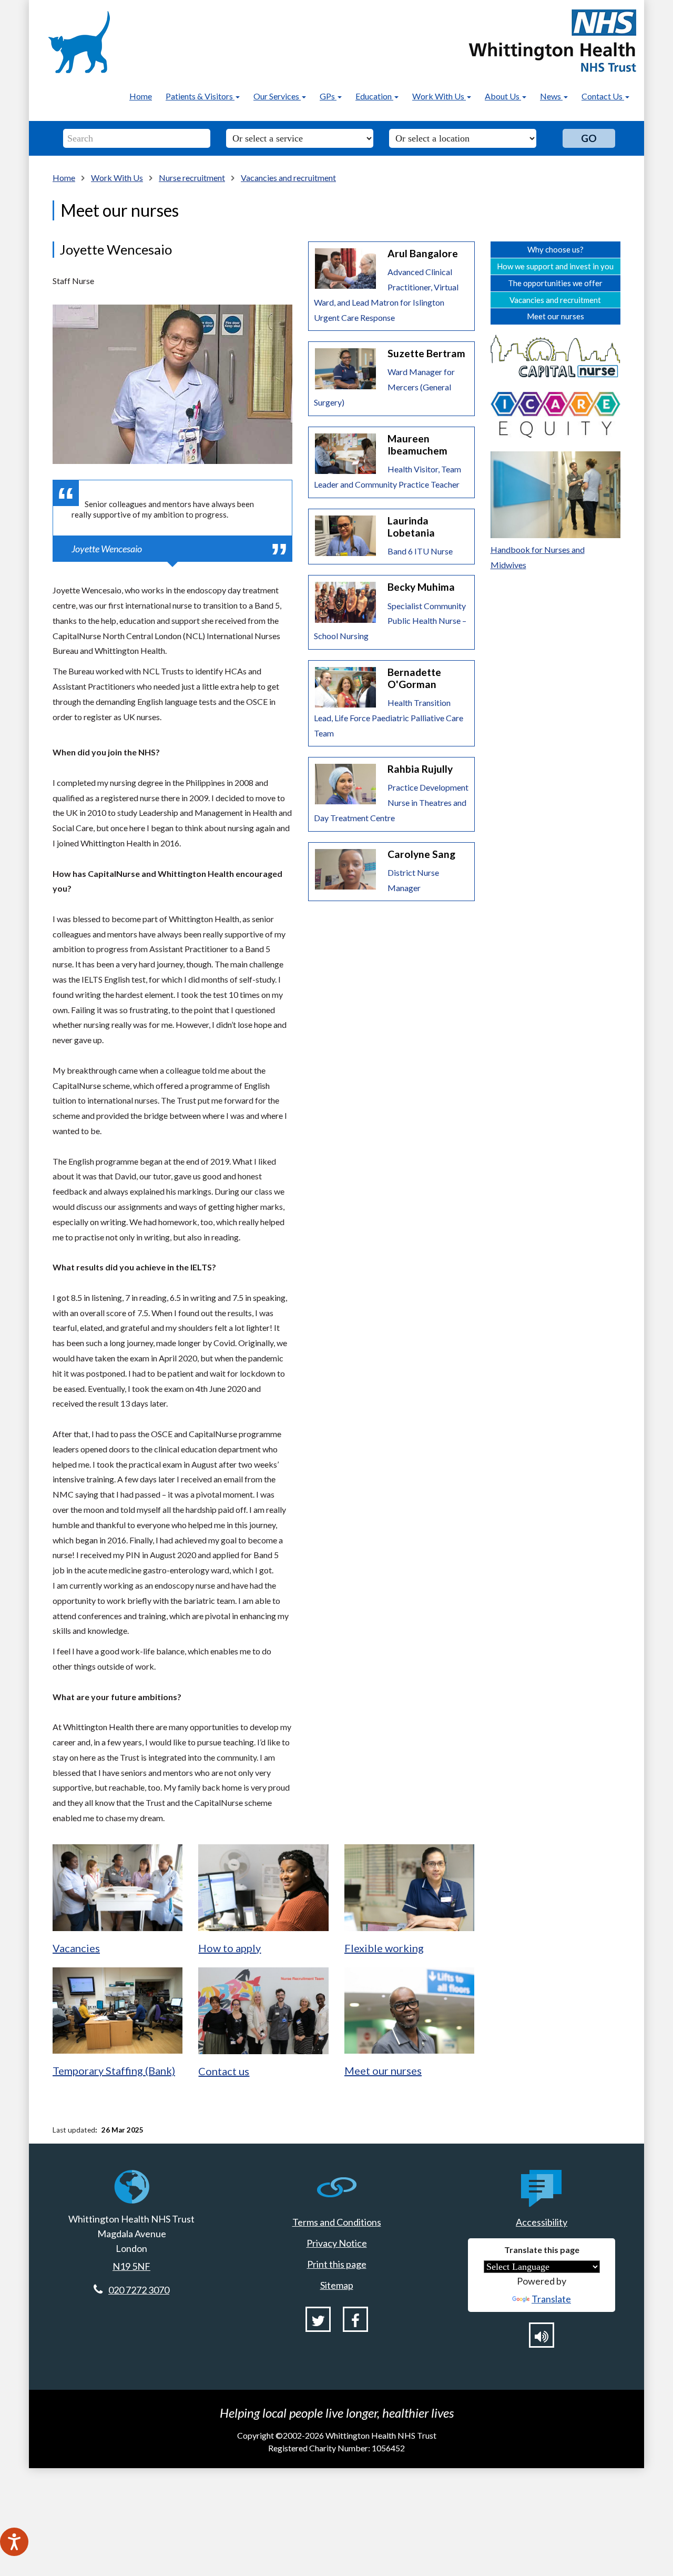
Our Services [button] (277, 96)
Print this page (337, 2264)
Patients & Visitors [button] (200, 96)
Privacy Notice (337, 2243)
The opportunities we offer (555, 283)
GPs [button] (328, 96)
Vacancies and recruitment (288, 178)
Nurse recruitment (192, 178)
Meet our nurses (555, 316)
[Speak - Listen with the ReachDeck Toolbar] (14, 2542)
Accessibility (542, 2222)
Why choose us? (555, 249)
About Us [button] (503, 96)
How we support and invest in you (555, 266)
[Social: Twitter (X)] (318, 2319)
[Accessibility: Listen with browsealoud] (542, 2335)
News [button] (551, 96)
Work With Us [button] (439, 96)
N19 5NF (131, 2266)
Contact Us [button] (603, 96)
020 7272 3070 (139, 2290)
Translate (551, 2299)
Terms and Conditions (337, 2222)
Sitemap (337, 2285)
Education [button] (374, 96)
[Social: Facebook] (355, 2319)
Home (141, 96)
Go (589, 138)
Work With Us (117, 178)
